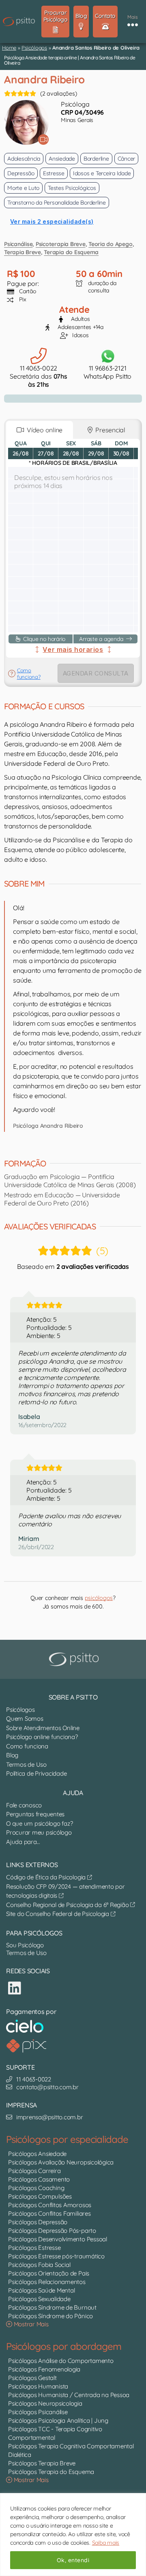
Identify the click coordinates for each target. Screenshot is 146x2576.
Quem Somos (25, 1718)
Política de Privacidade (36, 1773)
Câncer (127, 159)
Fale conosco (24, 1805)
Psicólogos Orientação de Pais (49, 2273)
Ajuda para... (23, 1842)
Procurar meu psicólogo (39, 1832)
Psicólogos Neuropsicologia (45, 2403)
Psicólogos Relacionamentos (47, 2282)
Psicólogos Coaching (36, 2188)
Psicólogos (34, 48)
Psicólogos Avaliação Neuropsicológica (61, 2162)
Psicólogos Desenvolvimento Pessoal (58, 2239)
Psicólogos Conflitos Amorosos (50, 2205)
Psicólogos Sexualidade (39, 2299)
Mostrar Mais (30, 2324)
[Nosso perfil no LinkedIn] (15, 1988)
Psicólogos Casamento (39, 2179)
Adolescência (24, 159)
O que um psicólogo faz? (39, 1823)
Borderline (96, 159)
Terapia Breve (23, 252)
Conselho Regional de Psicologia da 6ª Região (68, 1905)
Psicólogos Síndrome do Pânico (50, 2316)
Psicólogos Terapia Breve (42, 2463)
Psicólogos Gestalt (32, 2378)
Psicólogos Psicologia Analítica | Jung (58, 2420)
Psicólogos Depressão (38, 2222)
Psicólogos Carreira (34, 2171)
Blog (12, 1755)
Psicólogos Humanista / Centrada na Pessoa (69, 2395)
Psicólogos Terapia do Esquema (51, 2472)
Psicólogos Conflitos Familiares (49, 2213)
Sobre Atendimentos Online (43, 1728)
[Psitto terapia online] (75, 1659)
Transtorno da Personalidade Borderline (57, 203)
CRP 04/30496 (82, 112)
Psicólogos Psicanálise (38, 2412)
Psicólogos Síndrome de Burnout (52, 2307)
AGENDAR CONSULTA (96, 673)
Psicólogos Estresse (34, 2248)
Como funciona (27, 1746)
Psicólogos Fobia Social (39, 2265)
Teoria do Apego (110, 244)
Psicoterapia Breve (61, 244)
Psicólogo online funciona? (42, 1737)
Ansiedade (62, 159)
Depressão (21, 173)
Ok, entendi (73, 2560)
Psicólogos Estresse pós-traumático (56, 2256)
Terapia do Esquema (71, 252)
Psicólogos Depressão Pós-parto (52, 2231)
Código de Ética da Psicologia (47, 1877)
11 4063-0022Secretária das (38, 376)
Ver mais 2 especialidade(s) (52, 221)
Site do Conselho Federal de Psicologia (58, 1914)
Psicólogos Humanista (38, 2386)
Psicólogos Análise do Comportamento (61, 2361)
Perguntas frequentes (35, 1814)
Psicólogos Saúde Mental (41, 2290)
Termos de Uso (26, 1764)
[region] (73, 2535)
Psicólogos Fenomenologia (44, 2369)
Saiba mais (106, 2543)
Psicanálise (18, 244)
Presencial (109, 430)
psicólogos (99, 1598)
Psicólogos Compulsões (40, 2196)
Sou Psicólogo (25, 1945)
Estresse (54, 173)
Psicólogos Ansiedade (37, 2154)
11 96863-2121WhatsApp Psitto (107, 372)
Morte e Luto (23, 188)
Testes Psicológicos (72, 188)
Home (9, 48)
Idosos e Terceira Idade (102, 173)
